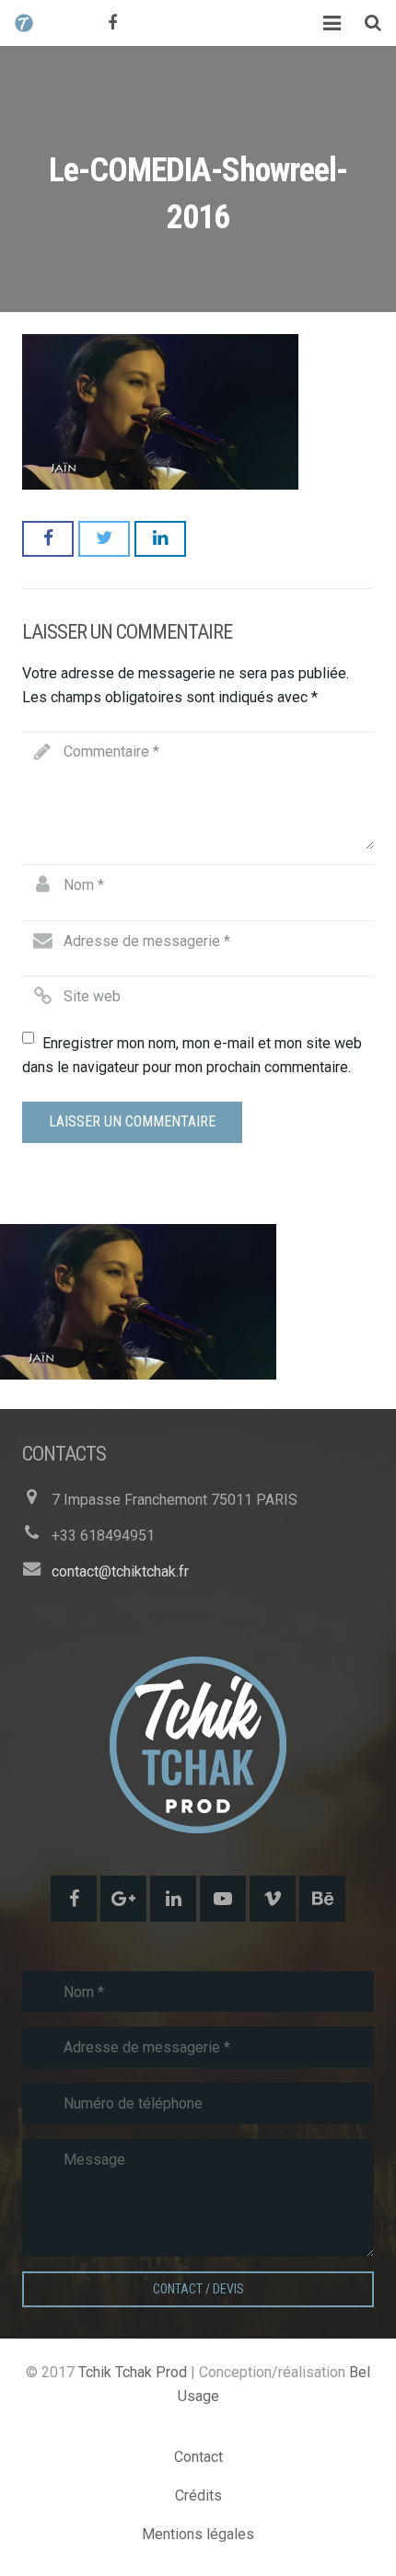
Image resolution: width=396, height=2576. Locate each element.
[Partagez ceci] (48, 538)
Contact (198, 2457)
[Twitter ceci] (104, 538)
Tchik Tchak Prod (133, 2372)
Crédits (198, 2495)
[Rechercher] (373, 23)
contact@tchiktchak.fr (120, 1571)
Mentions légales (198, 2534)
